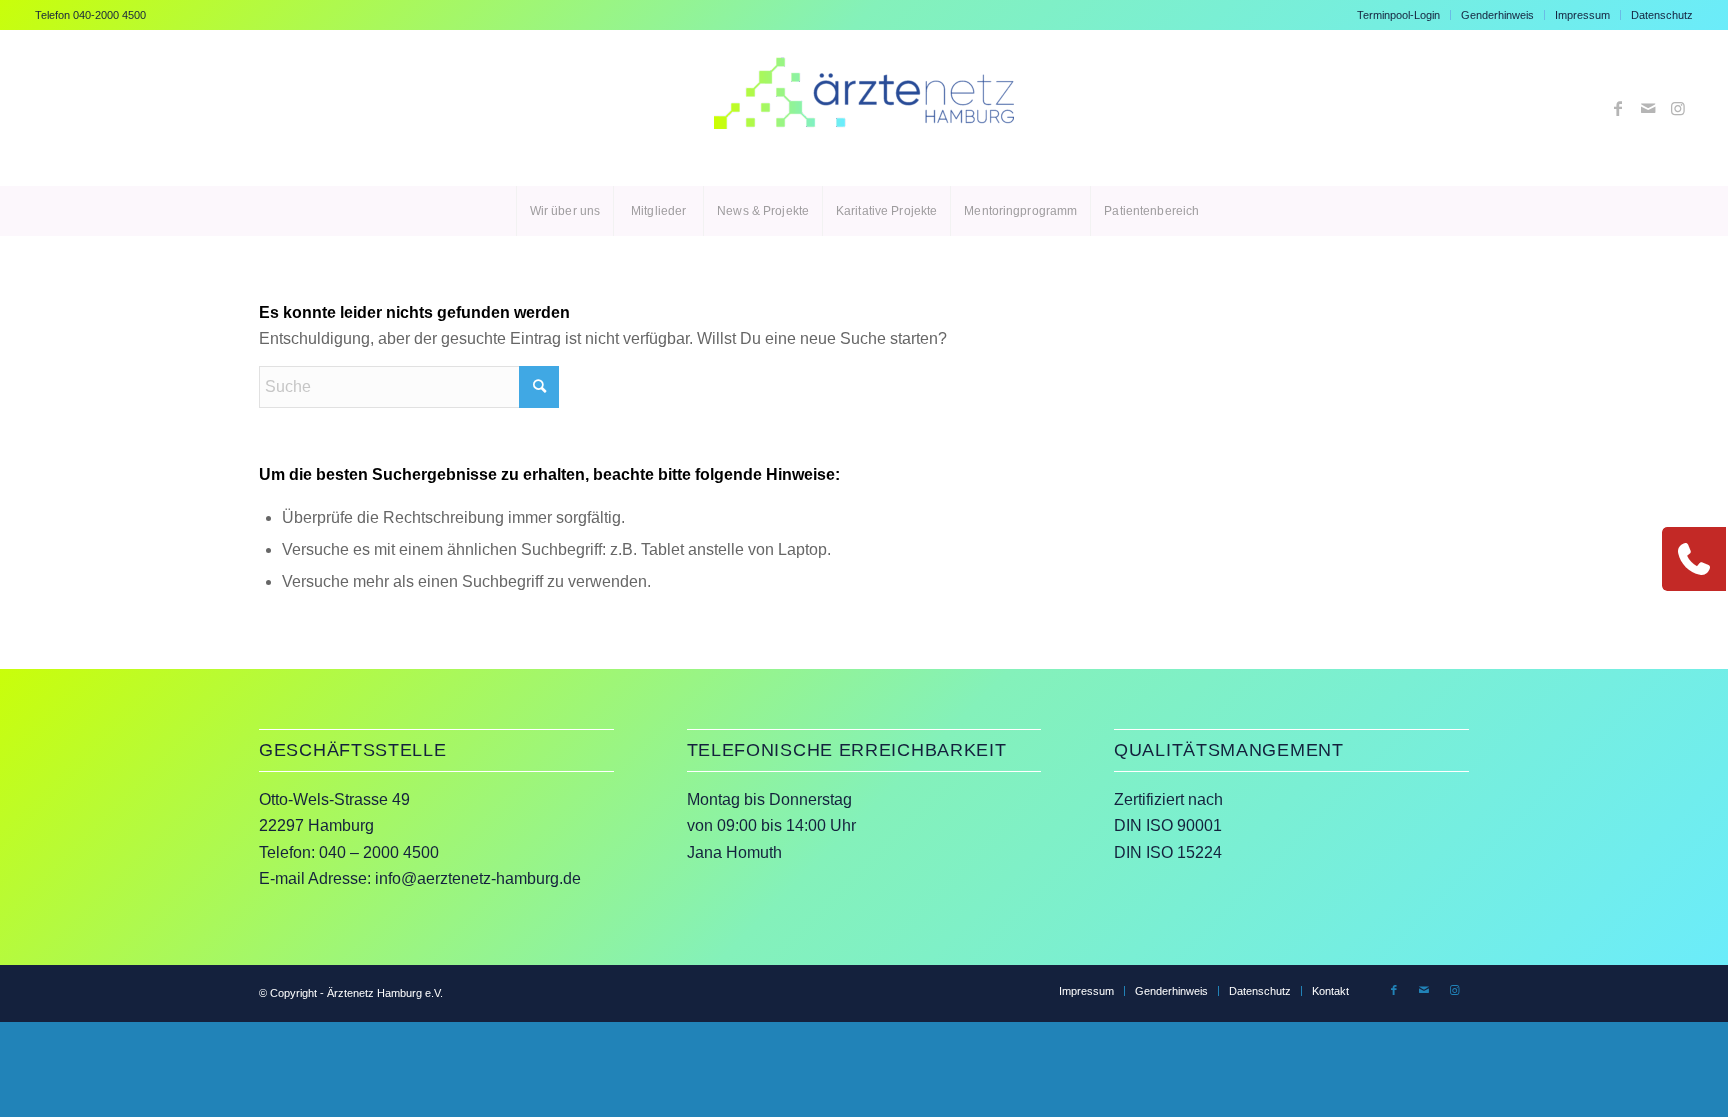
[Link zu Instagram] (1678, 108)
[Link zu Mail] (1648, 108)
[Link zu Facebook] (1618, 108)
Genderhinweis (1497, 15)
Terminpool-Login (1398, 15)
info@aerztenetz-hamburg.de (478, 878)
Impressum (1582, 15)
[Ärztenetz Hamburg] (864, 108)
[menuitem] (1399, 15)
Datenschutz (1662, 15)
